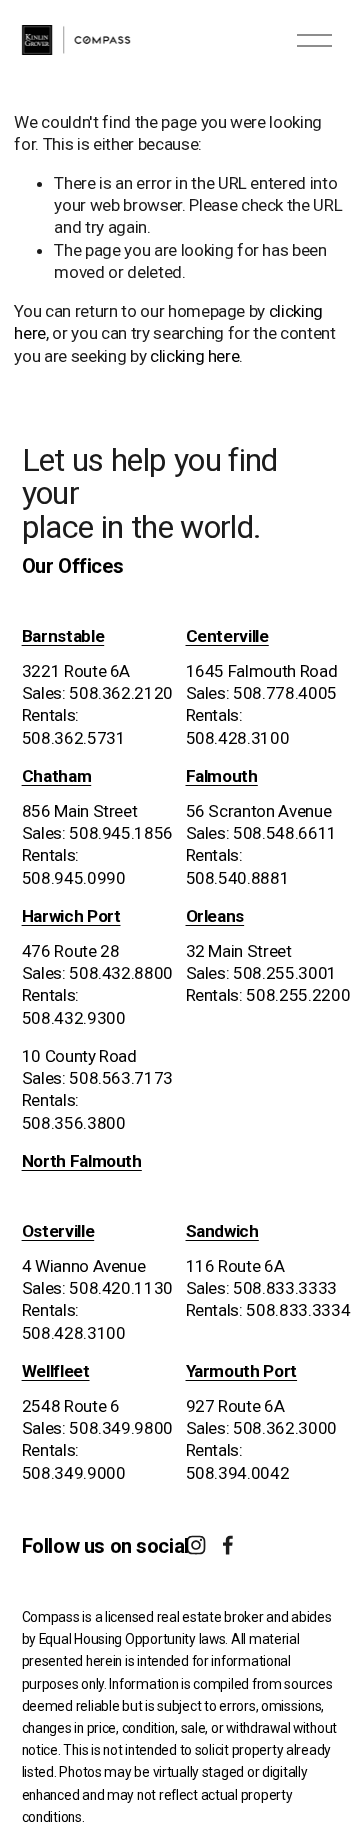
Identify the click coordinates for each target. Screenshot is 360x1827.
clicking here (195, 356)
